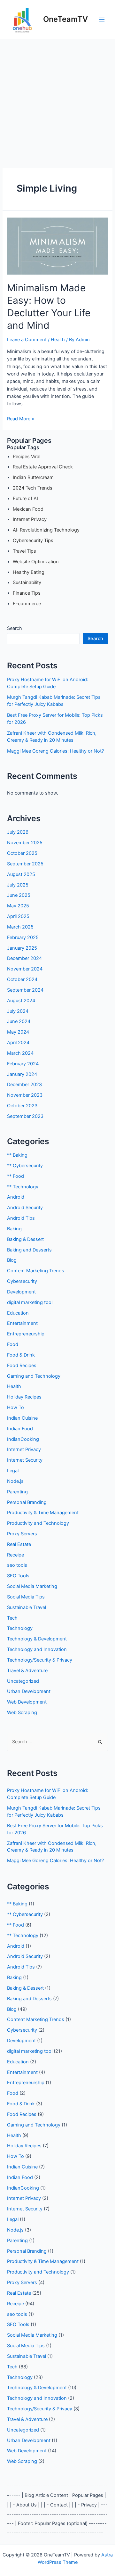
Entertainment (22, 1323)
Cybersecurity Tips (33, 541)
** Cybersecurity (25, 1166)
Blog (12, 1260)
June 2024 (19, 1021)
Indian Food (20, 1429)
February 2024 (23, 1064)
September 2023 (25, 1116)
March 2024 (20, 1053)
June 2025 (19, 895)
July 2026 (18, 832)
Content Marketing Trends (36, 1271)
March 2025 (20, 927)
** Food (15, 1176)
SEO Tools (18, 1576)
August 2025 (21, 874)
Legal (13, 1471)
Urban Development (29, 1691)
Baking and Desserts (29, 1250)
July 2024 (18, 1011)
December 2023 (24, 1085)
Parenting (17, 1492)
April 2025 (18, 916)
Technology (20, 1628)
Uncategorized (23, 1681)
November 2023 (25, 1095)
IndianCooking (23, 1439)
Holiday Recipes (24, 1397)
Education (18, 1313)
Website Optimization (36, 562)
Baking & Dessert (25, 1239)
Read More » (21, 419)
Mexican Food (28, 509)
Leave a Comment (27, 340)
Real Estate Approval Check (43, 467)
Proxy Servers (22, 1534)
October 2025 (22, 853)
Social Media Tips (26, 1597)
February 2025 (23, 937)
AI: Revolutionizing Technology (46, 530)
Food (13, 1344)
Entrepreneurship (26, 1334)
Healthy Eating (29, 572)
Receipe (15, 1555)
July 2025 (18, 885)
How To (15, 1408)
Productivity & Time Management (43, 1513)
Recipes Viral (27, 457)
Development (21, 1292)
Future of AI (25, 499)
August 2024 (21, 1001)
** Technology (23, 1187)
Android (16, 1197)
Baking (14, 1229)
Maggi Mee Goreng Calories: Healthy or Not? (55, 751)
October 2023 (22, 1106)
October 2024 (22, 979)
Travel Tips (24, 551)
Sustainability (27, 582)
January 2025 (22, 948)
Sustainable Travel (27, 1607)
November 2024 (25, 969)
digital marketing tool (30, 1302)
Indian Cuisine (22, 1418)
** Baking (17, 1155)
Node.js (15, 1481)
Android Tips (21, 1218)
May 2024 (18, 1032)
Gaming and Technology (34, 1376)
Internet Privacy (30, 519)
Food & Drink (21, 1355)
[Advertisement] (57, 100)
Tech (12, 1618)
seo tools (17, 1565)
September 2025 (25, 864)
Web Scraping (22, 1713)
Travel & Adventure (27, 1671)
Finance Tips (27, 593)
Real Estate (19, 1544)
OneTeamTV (65, 19)
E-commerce (27, 604)
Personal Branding (27, 1502)
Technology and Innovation (37, 1649)
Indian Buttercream (33, 477)
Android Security (25, 1208)
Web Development (27, 1702)
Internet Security (25, 1460)
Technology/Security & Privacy (40, 1660)
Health (58, 340)
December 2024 (24, 958)
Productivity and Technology (38, 1523)
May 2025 (18, 906)
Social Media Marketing (32, 1586)
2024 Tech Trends (33, 488)
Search (15, 628)
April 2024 (18, 1043)
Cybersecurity (22, 1281)
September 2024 (25, 990)
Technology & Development (37, 1639)
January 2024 (22, 1074)
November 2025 (25, 843)
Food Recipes (22, 1366)
